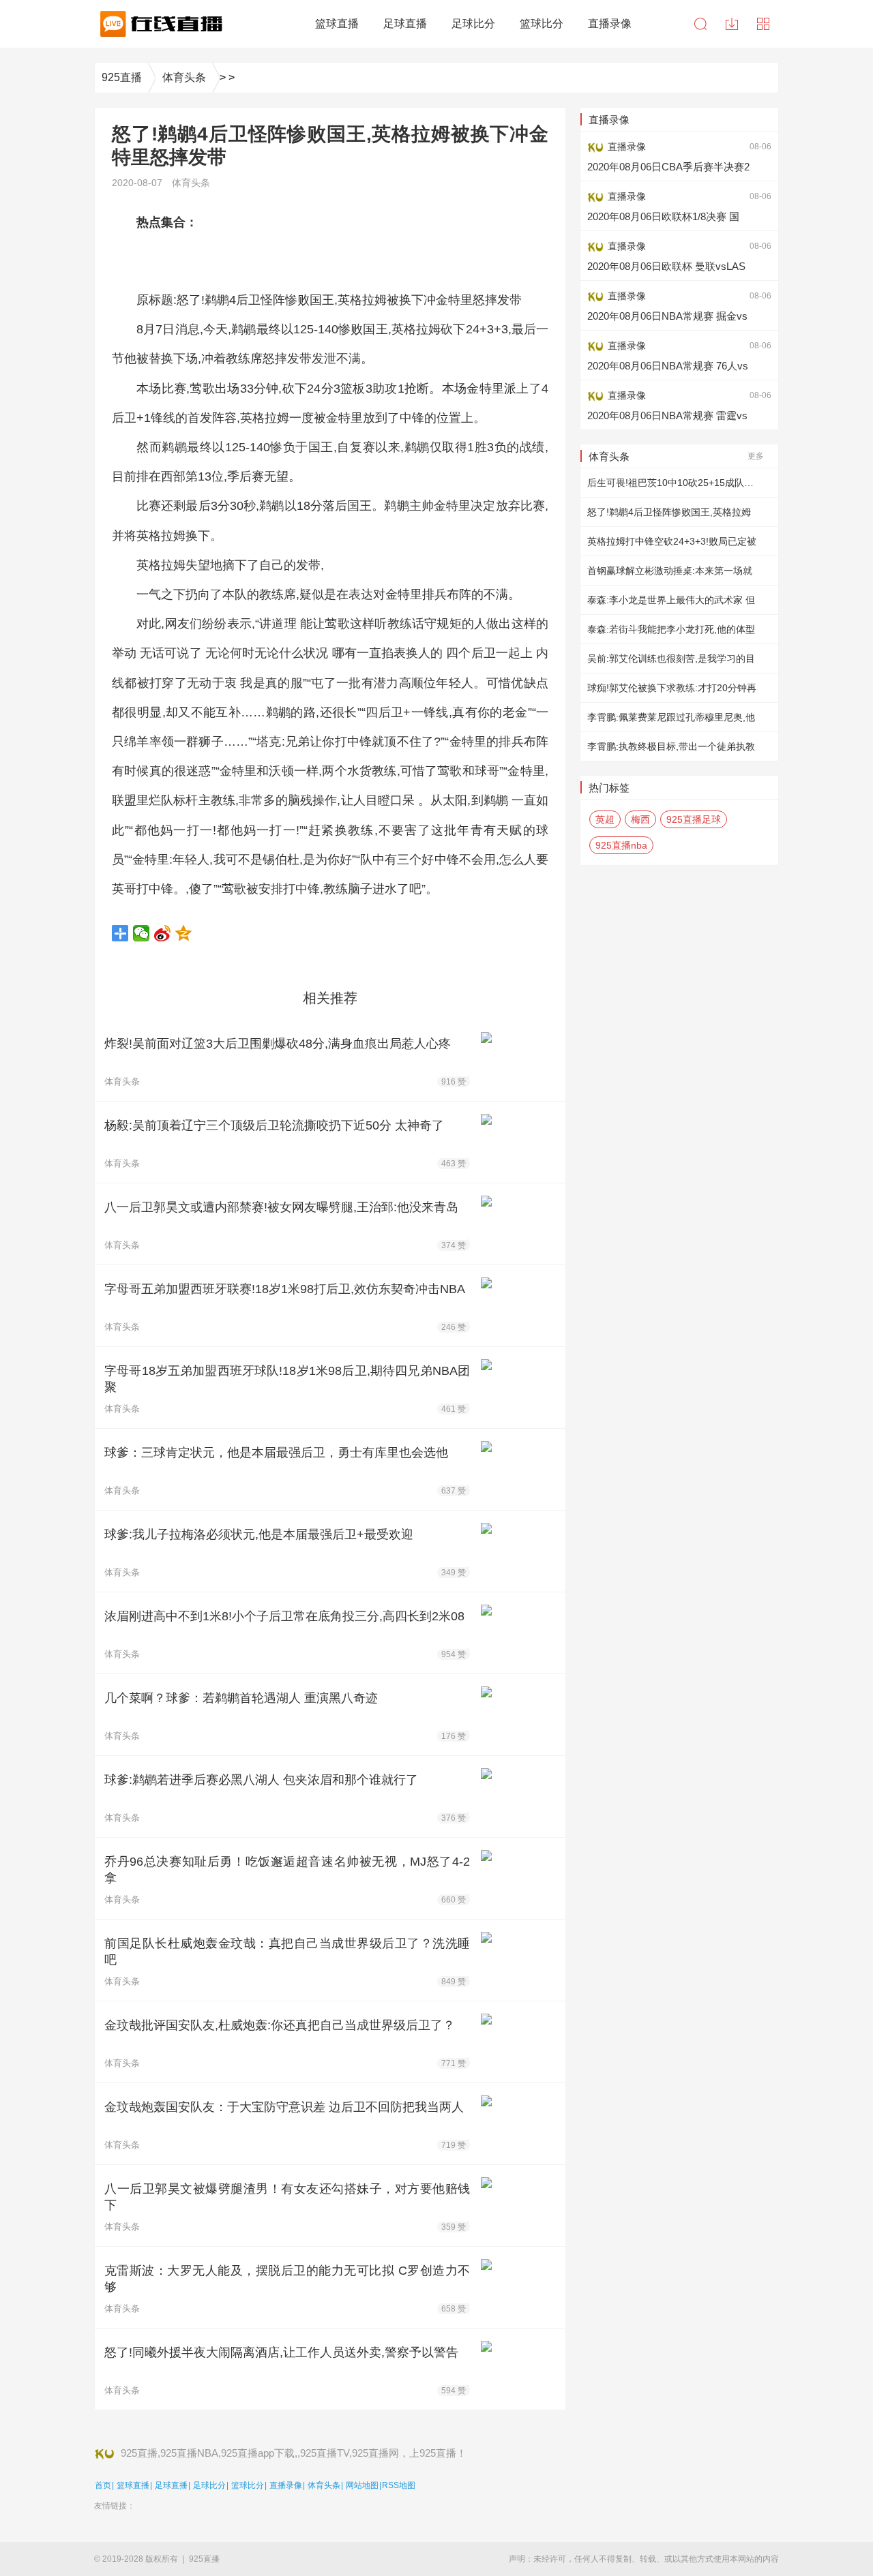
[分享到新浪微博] (163, 933)
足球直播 (171, 2485)
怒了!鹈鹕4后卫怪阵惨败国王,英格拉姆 (669, 512)
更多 (756, 456)
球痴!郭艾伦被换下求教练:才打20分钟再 (672, 688)
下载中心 (732, 24)
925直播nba (621, 845)
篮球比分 (248, 2485)
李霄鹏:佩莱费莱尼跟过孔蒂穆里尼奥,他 (671, 717)
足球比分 (209, 2485)
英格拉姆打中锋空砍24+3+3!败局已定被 (672, 541)
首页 (103, 2485)
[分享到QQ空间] (184, 933)
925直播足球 (694, 819)
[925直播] (159, 24)
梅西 (640, 819)
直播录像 (286, 2485)
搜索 (700, 24)
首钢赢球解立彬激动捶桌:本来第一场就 (670, 571)
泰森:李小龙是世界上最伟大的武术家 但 (671, 600)
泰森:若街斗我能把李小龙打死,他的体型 (671, 629)
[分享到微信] (142, 933)
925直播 (122, 77)
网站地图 (362, 2485)
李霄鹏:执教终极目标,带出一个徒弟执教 (671, 746)
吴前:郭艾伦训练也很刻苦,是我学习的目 (671, 658)
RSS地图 (399, 2485)
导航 (763, 24)
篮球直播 (133, 2485)
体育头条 (184, 77)
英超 (605, 819)
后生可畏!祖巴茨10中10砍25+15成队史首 (675, 483)
